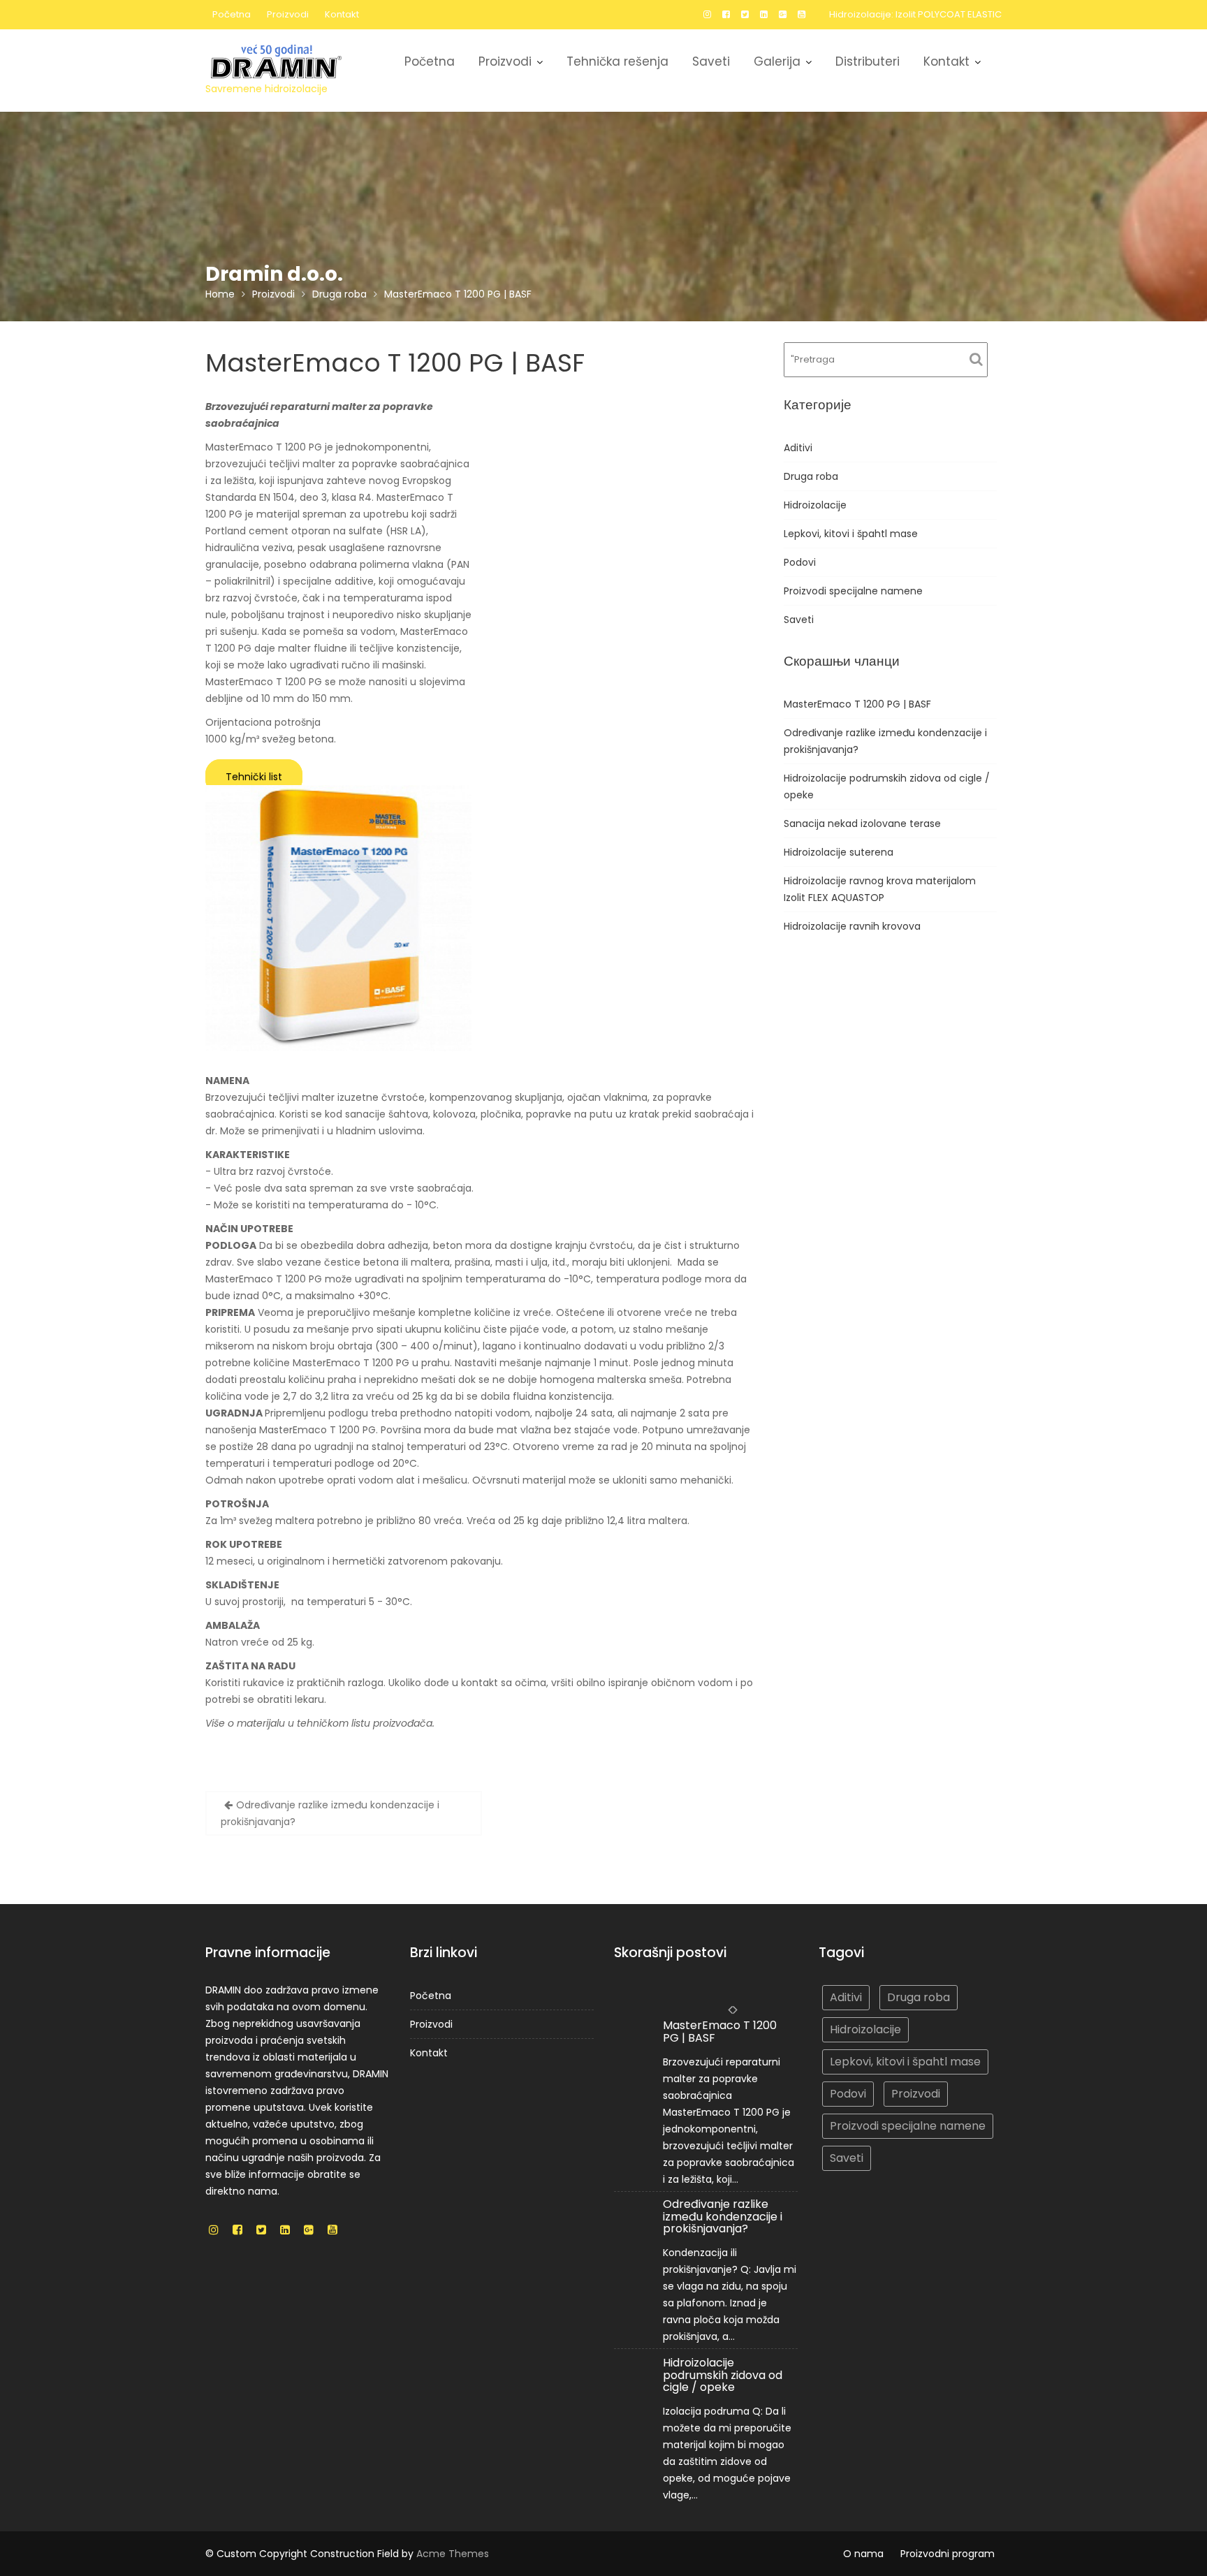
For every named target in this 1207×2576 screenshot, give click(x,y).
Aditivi (798, 448)
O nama (863, 2554)
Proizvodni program (948, 2554)
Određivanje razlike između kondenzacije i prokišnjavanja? (330, 1813)
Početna (232, 14)
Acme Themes (453, 2554)
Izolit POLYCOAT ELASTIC (949, 14)
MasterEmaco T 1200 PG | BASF (857, 704)
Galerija (777, 61)
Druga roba (811, 476)
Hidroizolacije (815, 505)
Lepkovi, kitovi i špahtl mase (851, 534)
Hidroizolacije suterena (839, 852)
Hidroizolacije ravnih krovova (852, 926)
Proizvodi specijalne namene (853, 591)
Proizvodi (288, 14)
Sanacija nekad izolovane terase (862, 824)
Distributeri (868, 61)
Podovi (800, 562)
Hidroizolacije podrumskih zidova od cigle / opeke (723, 2374)
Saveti (711, 61)
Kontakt (342, 14)
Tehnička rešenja (617, 61)
